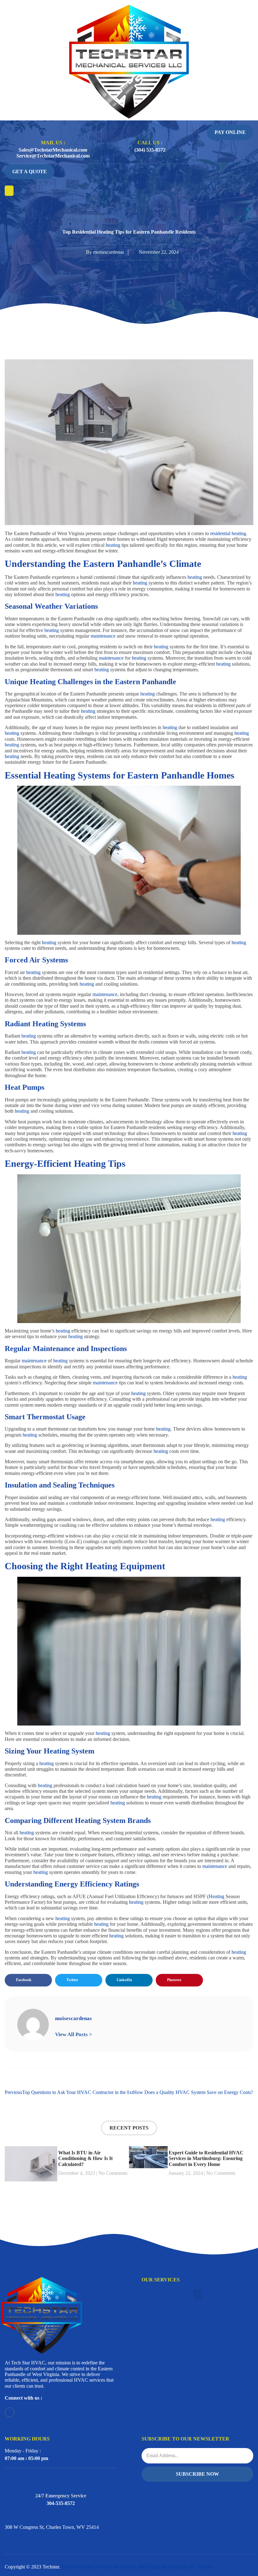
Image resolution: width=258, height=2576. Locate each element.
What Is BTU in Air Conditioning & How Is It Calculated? (85, 2158)
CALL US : (150, 143)
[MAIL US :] (53, 129)
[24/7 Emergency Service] (61, 2479)
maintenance (104, 636)
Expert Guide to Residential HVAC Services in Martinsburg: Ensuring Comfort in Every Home (206, 2158)
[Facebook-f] (10, 2412)
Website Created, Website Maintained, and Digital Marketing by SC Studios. (137, 2567)
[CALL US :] (150, 129)
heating (114, 545)
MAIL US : (53, 143)
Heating (217, 1896)
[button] (9, 191)
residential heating (228, 533)
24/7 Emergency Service (61, 2496)
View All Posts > (74, 2034)
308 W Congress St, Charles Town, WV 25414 (52, 2527)
